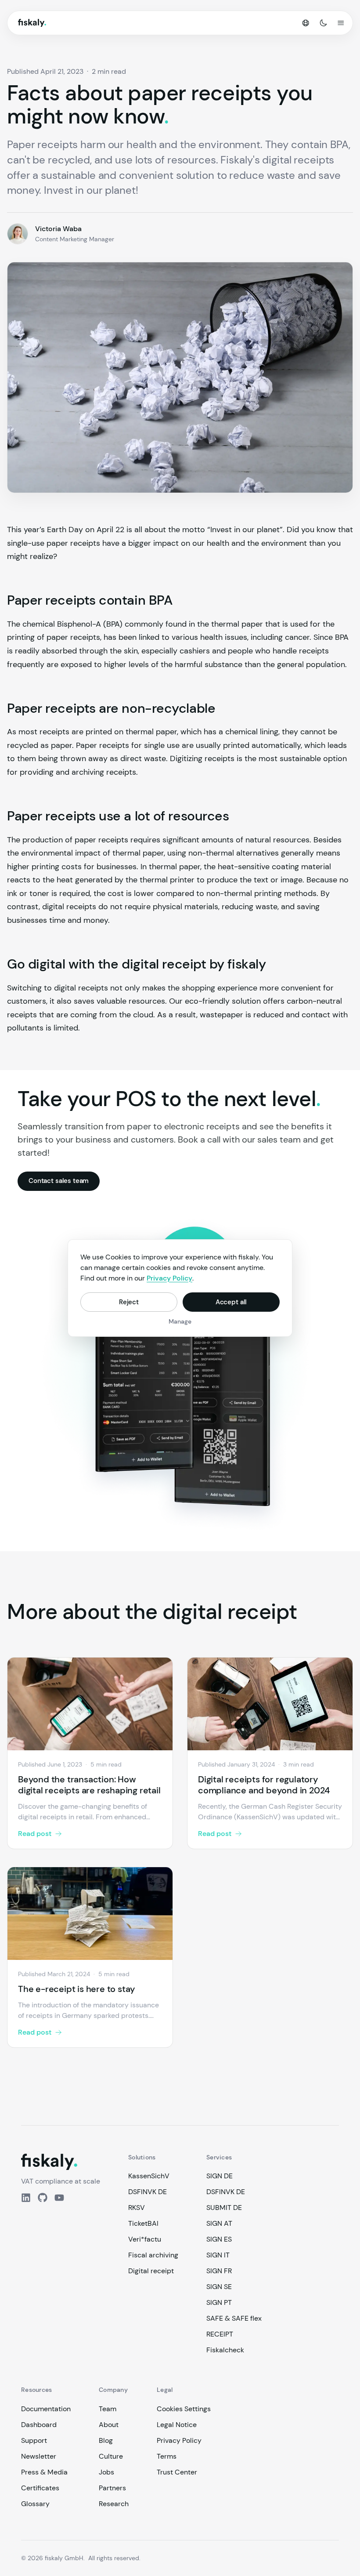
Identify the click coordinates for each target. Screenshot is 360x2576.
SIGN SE (219, 2287)
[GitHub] (43, 2198)
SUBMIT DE (224, 2208)
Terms (167, 2456)
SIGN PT (219, 2302)
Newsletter (39, 2456)
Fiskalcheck (225, 2350)
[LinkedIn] (26, 2198)
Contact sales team (59, 1181)
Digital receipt (151, 2271)
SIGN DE (220, 2176)
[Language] (306, 23)
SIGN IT (218, 2255)
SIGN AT (219, 2223)
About (109, 2425)
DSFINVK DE (148, 2192)
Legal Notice (177, 2425)
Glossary (35, 2504)
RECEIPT (220, 2334)
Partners (112, 2488)
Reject (129, 1302)
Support (34, 2440)
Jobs (106, 2472)
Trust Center (177, 2472)
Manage (180, 1321)
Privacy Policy (179, 2440)
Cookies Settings (184, 2409)
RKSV (137, 2208)
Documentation (46, 2409)
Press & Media (44, 2472)
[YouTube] (59, 2198)
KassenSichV (149, 2176)
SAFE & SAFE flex (234, 2318)
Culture (111, 2456)
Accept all (231, 1302)
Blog (106, 2440)
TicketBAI (143, 2223)
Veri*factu (145, 2239)
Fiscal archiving (153, 2255)
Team (108, 2409)
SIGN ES (219, 2239)
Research (114, 2504)
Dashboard (39, 2425)
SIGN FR (219, 2271)
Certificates (40, 2488)
